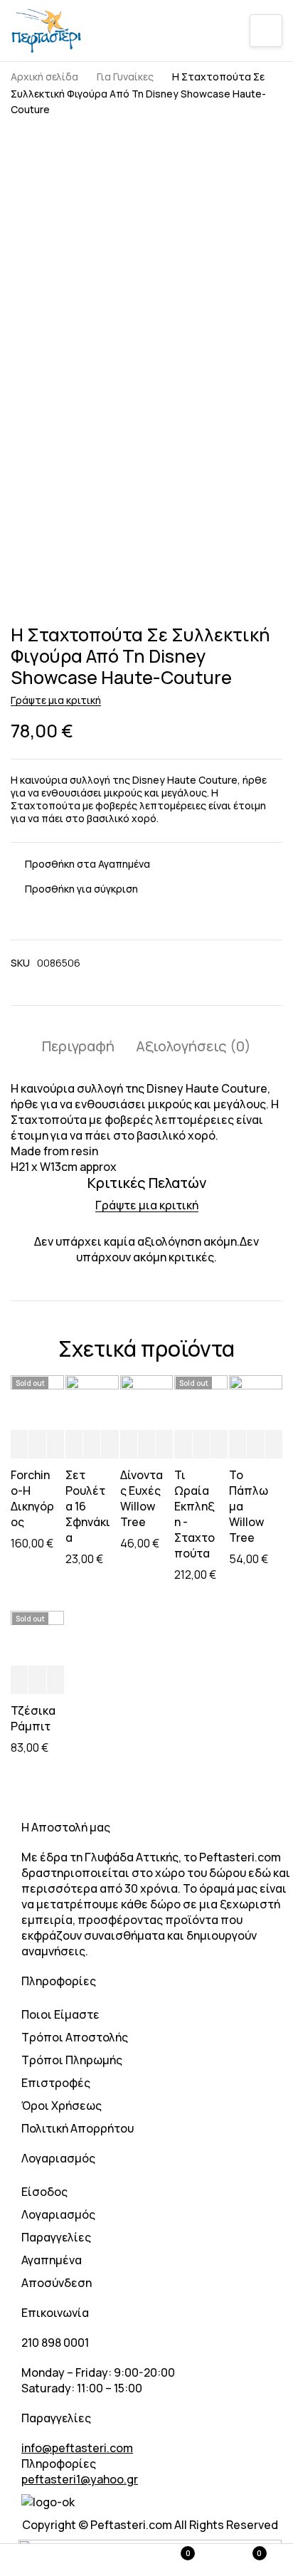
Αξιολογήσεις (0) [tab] (193, 1046)
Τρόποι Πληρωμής (72, 2060)
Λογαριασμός (58, 2214)
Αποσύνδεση (57, 2283)
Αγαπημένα (52, 2260)
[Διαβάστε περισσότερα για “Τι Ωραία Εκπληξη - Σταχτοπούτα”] (183, 1445)
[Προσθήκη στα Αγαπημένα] (80, 864)
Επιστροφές (56, 2083)
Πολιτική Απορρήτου (78, 2128)
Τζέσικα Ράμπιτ (33, 1718)
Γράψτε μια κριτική (56, 700)
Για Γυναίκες (125, 77)
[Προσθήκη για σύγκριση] (74, 889)
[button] (74, 1445)
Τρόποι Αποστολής (75, 2037)
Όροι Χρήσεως (62, 2106)
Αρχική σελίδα (44, 77)
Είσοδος (44, 2192)
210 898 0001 (55, 2343)
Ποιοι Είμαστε (60, 2014)
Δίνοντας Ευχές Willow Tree (142, 1498)
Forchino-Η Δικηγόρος (32, 1498)
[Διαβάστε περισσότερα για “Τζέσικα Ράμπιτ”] (19, 1681)
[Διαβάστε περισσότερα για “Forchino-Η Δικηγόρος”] (19, 1445)
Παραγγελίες (56, 2237)
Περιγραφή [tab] (78, 1046)
